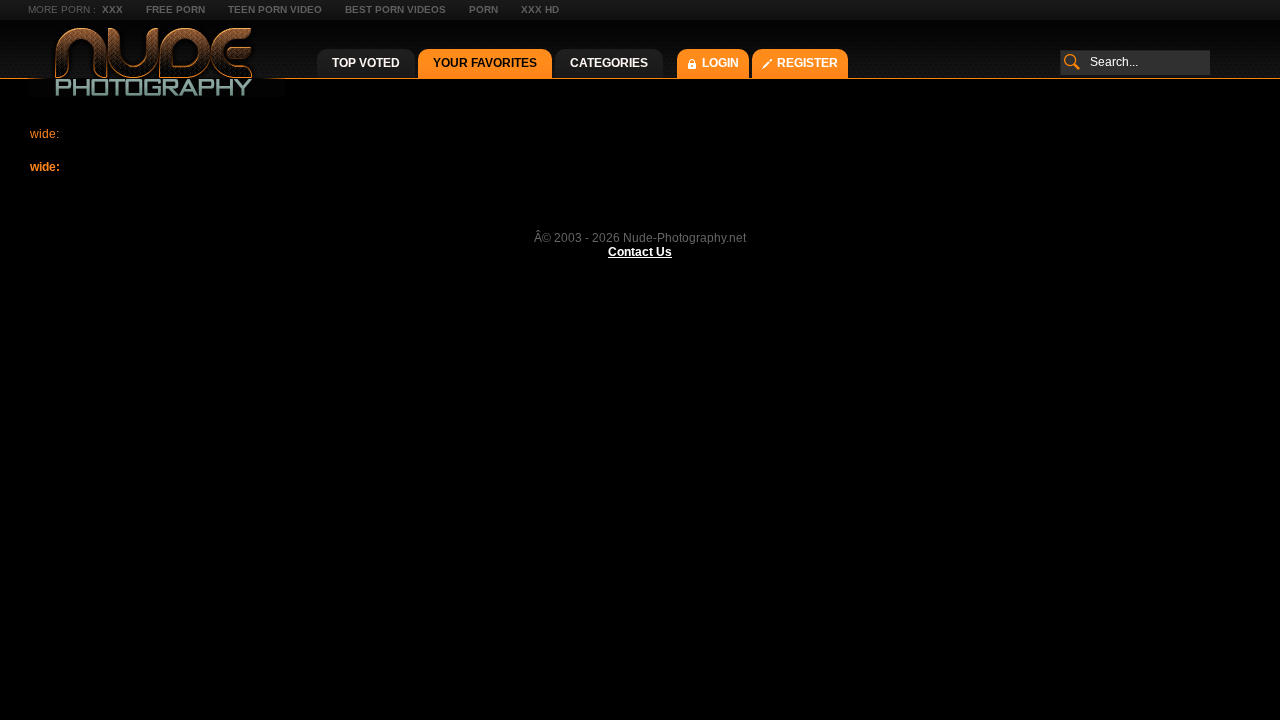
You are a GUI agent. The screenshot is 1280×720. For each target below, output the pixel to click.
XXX (112, 9)
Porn (483, 9)
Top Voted (366, 63)
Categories (609, 63)
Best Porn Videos (395, 9)
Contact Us (640, 252)
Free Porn (175, 9)
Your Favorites (485, 63)
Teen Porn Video (275, 9)
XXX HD (540, 9)
